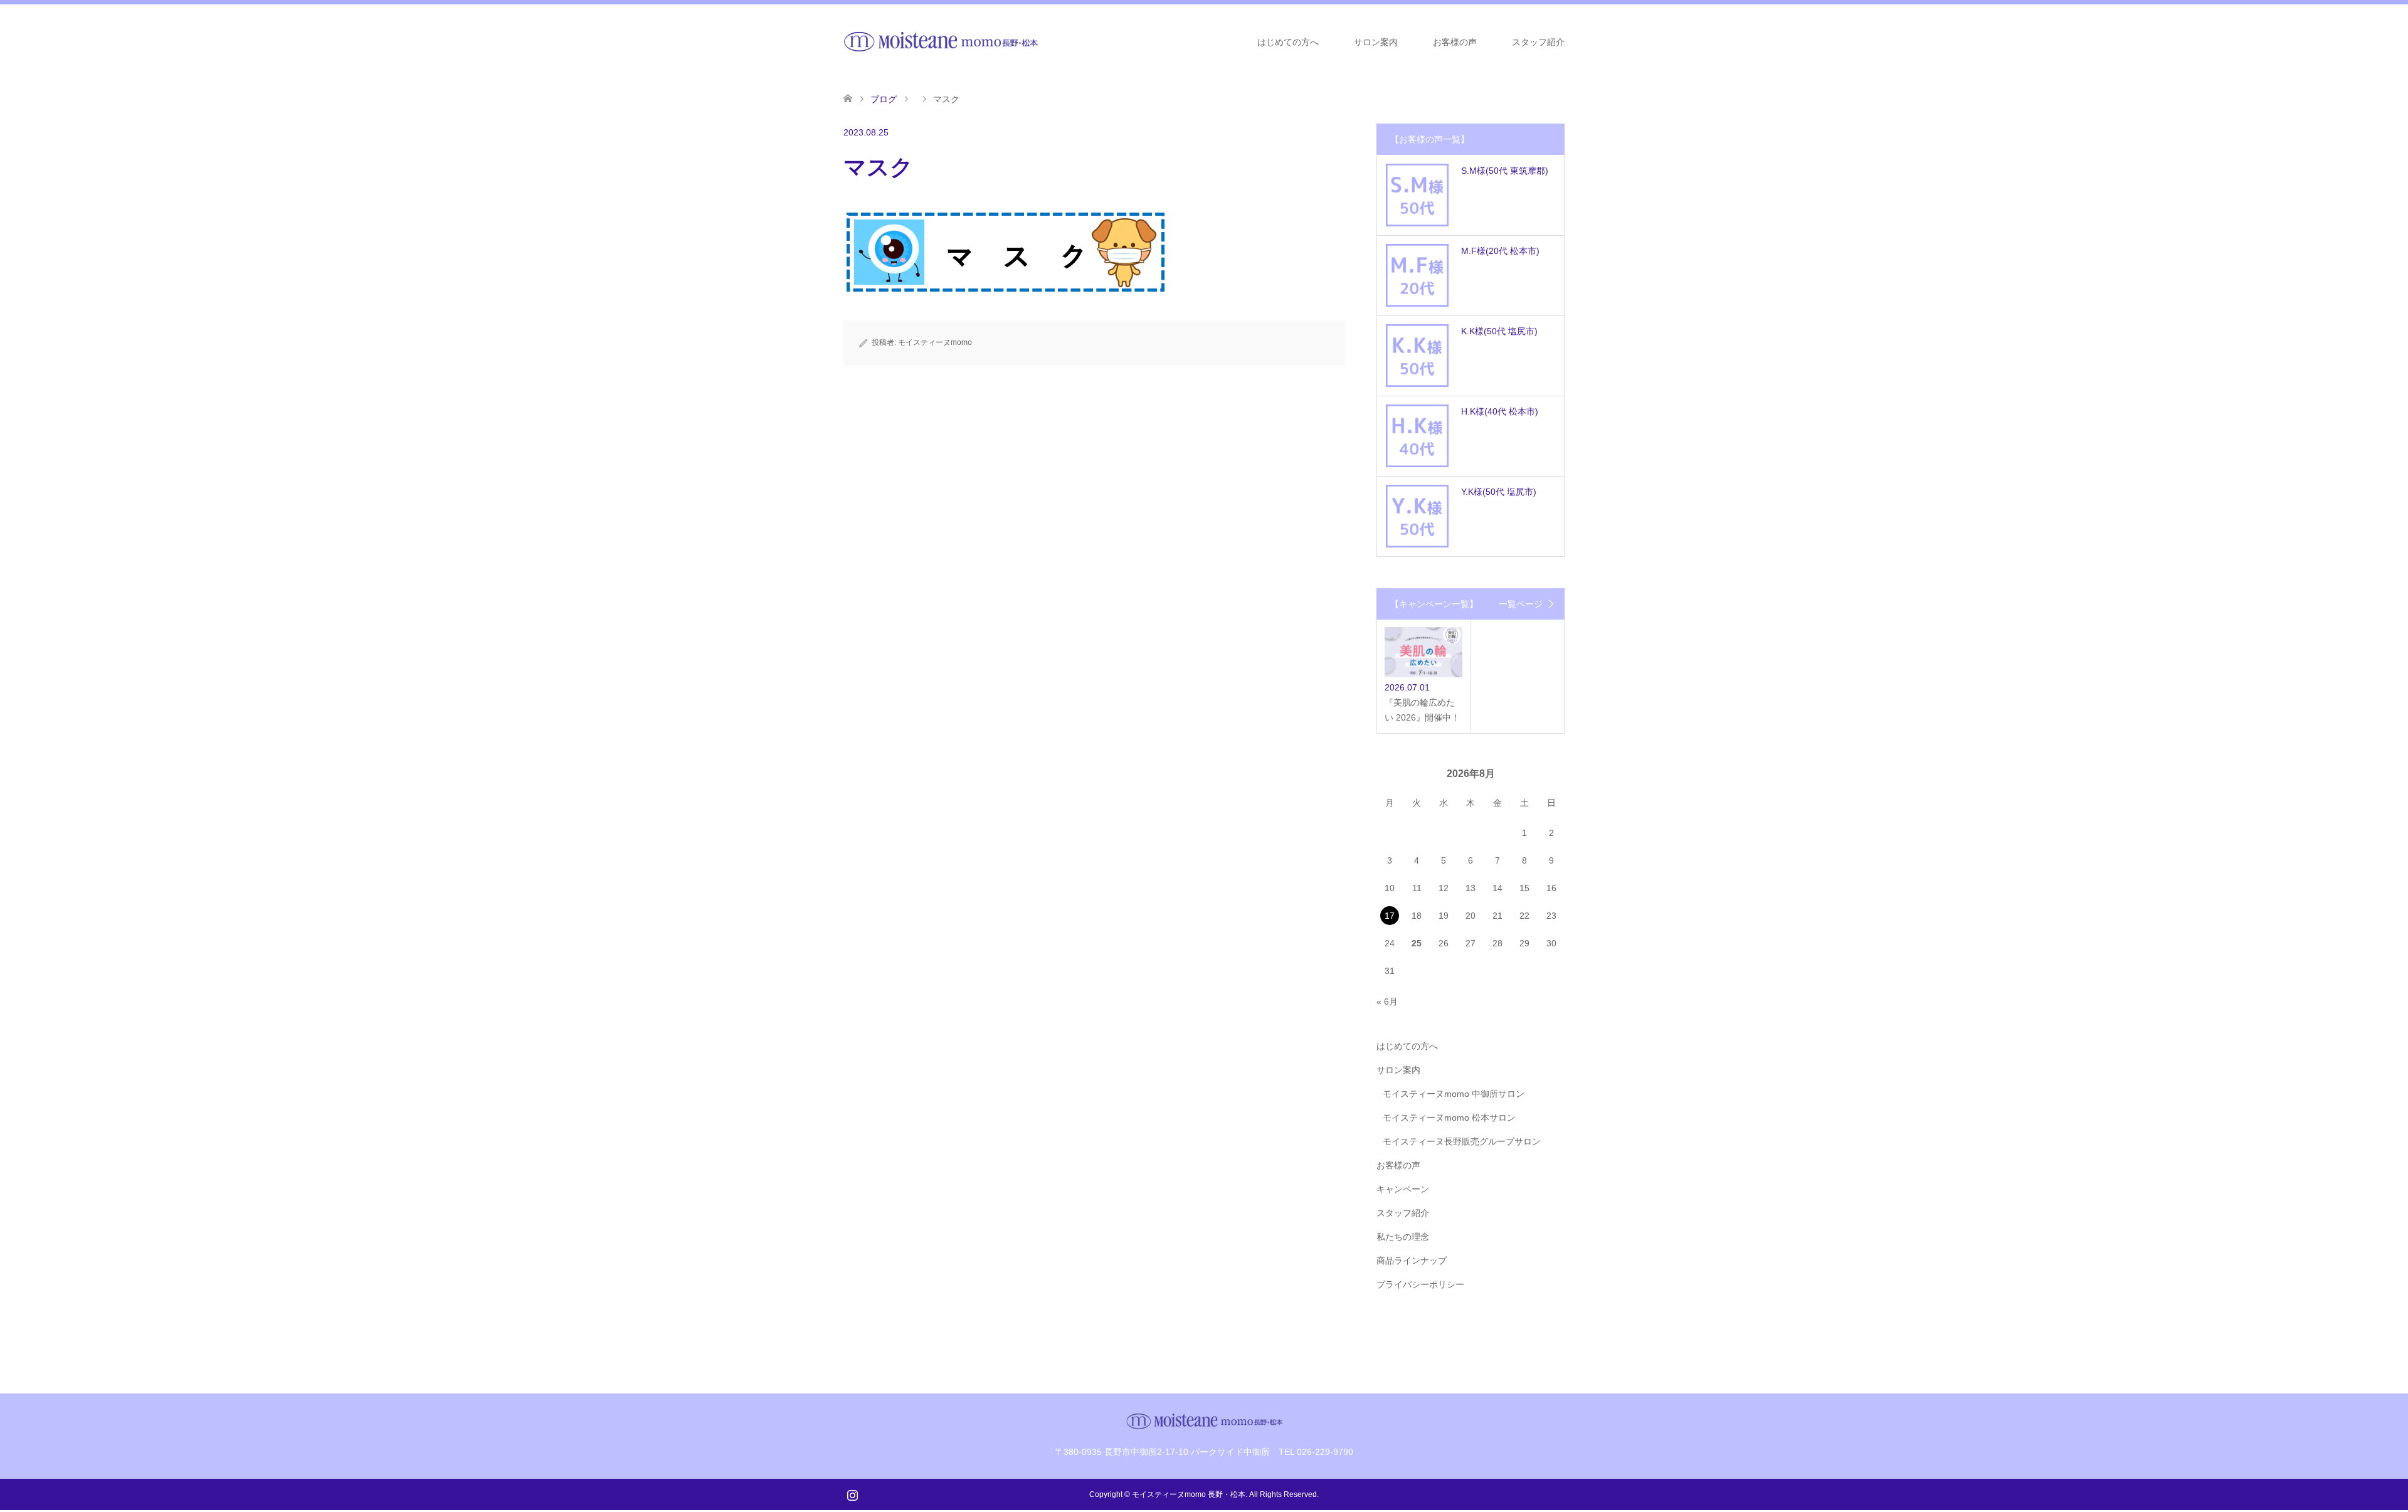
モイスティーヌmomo (935, 342)
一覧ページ (1521, 604)
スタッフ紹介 (1538, 42)
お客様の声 (1455, 42)
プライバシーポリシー (1420, 1284)
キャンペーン (1403, 1189)
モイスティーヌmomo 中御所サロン (1454, 1094)
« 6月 (1387, 1002)
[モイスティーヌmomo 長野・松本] (941, 41)
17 (1390, 916)
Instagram (852, 1494)
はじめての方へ (1288, 42)
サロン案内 (1376, 42)
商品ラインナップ (1412, 1261)
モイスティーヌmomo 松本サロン (1449, 1118)
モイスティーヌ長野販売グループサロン (1462, 1141)
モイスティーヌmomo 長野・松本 (1189, 1494)
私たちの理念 (1403, 1237)
